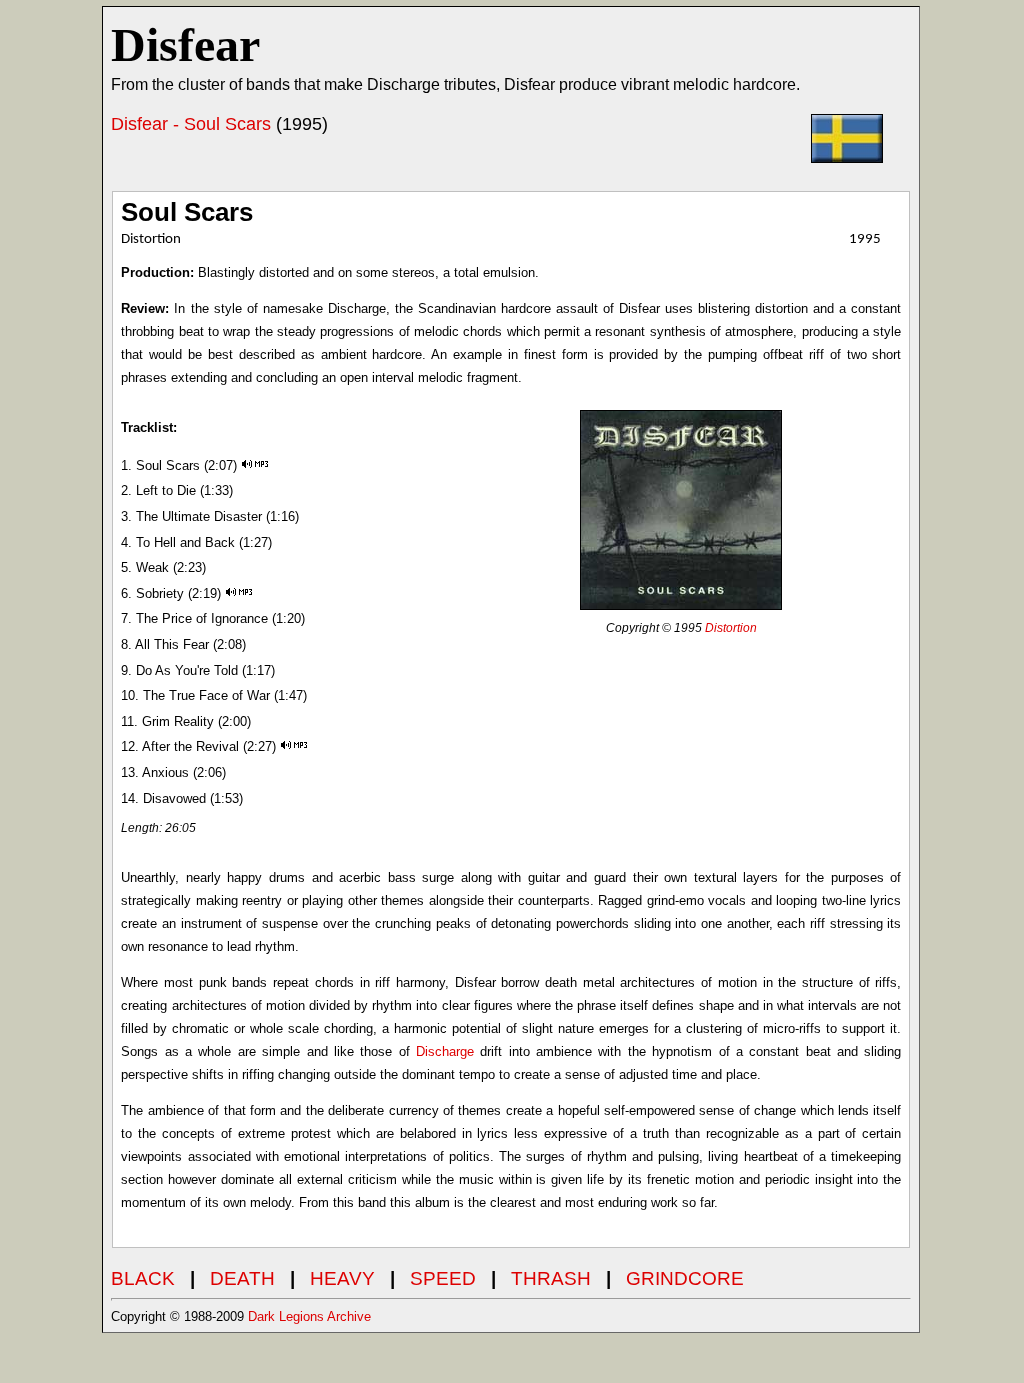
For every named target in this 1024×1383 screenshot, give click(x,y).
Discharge (445, 1051)
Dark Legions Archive (309, 1316)
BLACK (143, 1278)
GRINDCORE (685, 1278)
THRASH (551, 1278)
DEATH (242, 1278)
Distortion (731, 628)
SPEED (443, 1278)
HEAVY (342, 1278)
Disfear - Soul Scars (191, 124)
